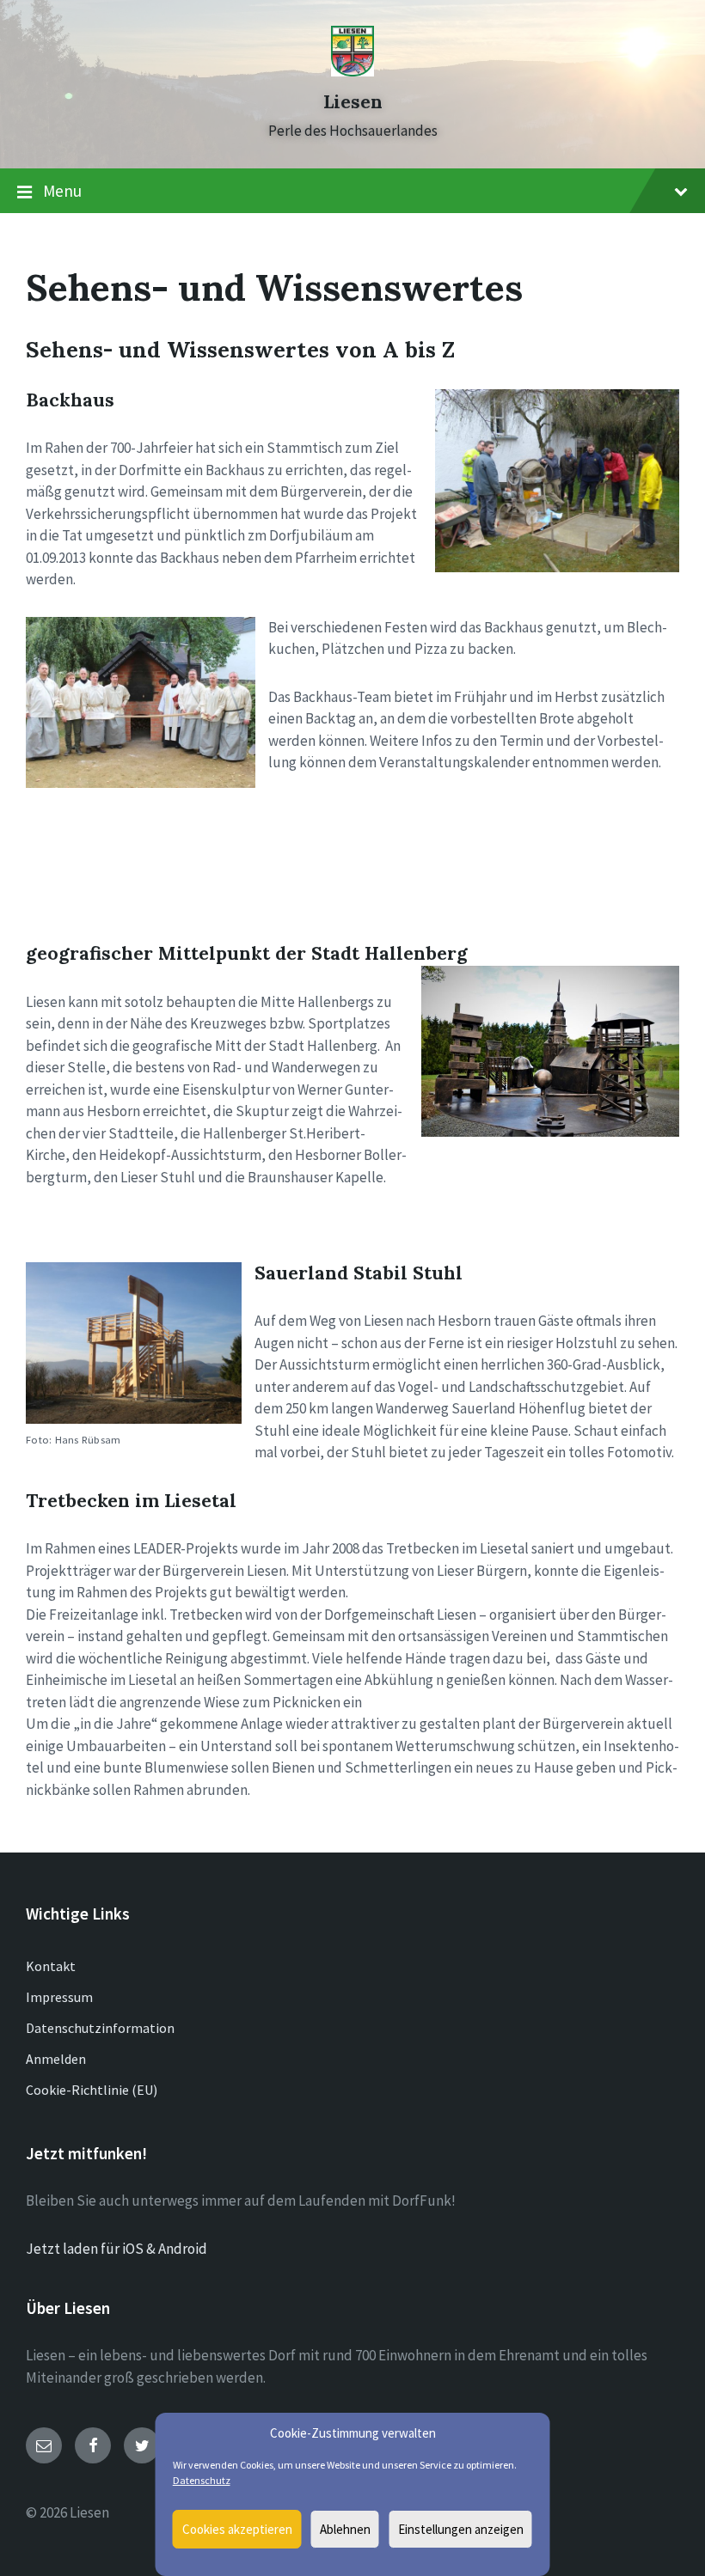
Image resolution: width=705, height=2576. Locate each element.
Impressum (59, 1997)
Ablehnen (345, 2529)
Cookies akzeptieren (237, 2529)
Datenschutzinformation (100, 2028)
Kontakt (51, 1966)
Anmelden (56, 2059)
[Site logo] (352, 71)
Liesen (353, 102)
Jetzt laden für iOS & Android (116, 2249)
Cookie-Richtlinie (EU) (92, 2090)
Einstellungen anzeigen (461, 2529)
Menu (62, 191)
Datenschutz (202, 2480)
